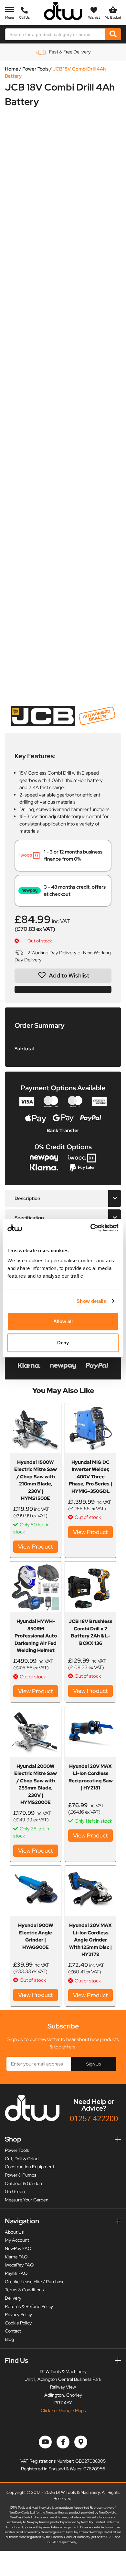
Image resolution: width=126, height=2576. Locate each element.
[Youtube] (45, 2442)
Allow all (63, 1321)
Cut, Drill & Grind (22, 2159)
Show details (91, 1301)
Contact (13, 2331)
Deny (63, 1343)
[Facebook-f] (63, 2442)
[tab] (63, 1199)
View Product (36, 1546)
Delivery (13, 2298)
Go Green (15, 2191)
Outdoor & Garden (23, 2183)
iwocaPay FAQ (19, 2265)
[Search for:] (55, 34)
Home (12, 69)
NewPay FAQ (18, 2248)
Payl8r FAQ (16, 2273)
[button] (63, 976)
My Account (17, 2240)
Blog (9, 2339)
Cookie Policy (18, 2323)
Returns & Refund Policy (29, 2306)
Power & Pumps (21, 2175)
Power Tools (35, 69)
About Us (14, 2232)
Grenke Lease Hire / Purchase (35, 2282)
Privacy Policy (18, 2314)
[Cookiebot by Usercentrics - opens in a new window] (91, 1228)
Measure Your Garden (27, 2200)
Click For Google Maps (63, 2410)
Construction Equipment (30, 2167)
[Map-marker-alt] (81, 2442)
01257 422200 (94, 2118)
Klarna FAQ (16, 2257)
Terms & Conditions (24, 2290)
